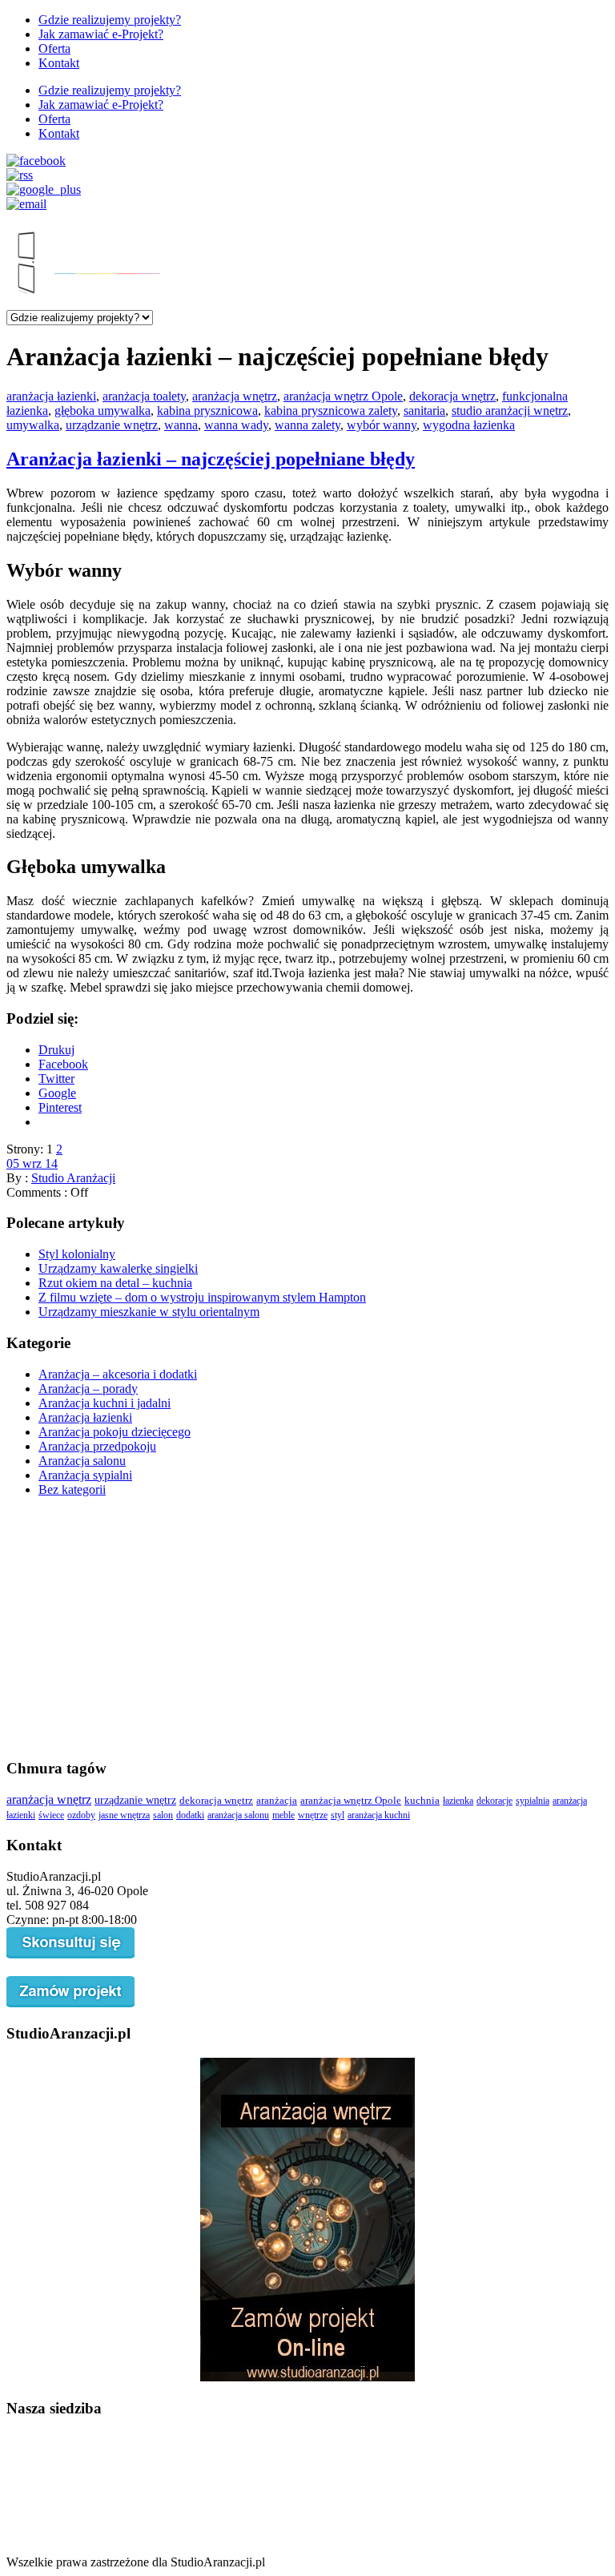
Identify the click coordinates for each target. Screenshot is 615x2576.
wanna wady (236, 425)
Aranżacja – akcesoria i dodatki (118, 1374)
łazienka (458, 1801)
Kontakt (59, 63)
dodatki (190, 1815)
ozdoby (81, 1815)
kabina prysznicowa (207, 411)
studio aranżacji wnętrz (510, 411)
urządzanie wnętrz (112, 425)
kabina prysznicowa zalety (331, 411)
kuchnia (422, 1801)
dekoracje (494, 1801)
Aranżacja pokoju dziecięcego (115, 1432)
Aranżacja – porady (88, 1389)
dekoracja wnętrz (452, 396)
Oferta (54, 48)
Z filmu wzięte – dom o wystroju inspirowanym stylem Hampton (202, 1297)
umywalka (33, 425)
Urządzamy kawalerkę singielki (118, 1268)
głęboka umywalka (102, 411)
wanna (181, 425)
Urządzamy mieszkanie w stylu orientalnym (149, 1312)
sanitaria (424, 411)
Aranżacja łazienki (85, 1417)
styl (338, 1815)
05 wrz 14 (32, 1163)
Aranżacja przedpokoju (97, 1446)
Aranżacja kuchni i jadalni (105, 1403)
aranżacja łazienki (51, 396)
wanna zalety (307, 425)
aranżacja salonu (238, 1815)
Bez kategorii (72, 1489)
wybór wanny (382, 425)
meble (283, 1815)
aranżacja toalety (144, 396)
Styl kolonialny (77, 1254)
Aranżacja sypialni (85, 1475)
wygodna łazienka (469, 425)
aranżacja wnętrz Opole (343, 396)
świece (51, 1815)
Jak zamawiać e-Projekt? (101, 34)
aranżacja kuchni (379, 1815)
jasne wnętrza (124, 1815)
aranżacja (277, 1801)
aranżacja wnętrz (235, 396)
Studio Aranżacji (73, 1178)
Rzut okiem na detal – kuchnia (115, 1283)
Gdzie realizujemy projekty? (110, 20)
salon (163, 1815)
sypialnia (533, 1801)
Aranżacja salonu (82, 1461)
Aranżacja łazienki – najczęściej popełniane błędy (211, 459)
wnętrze (313, 1815)
